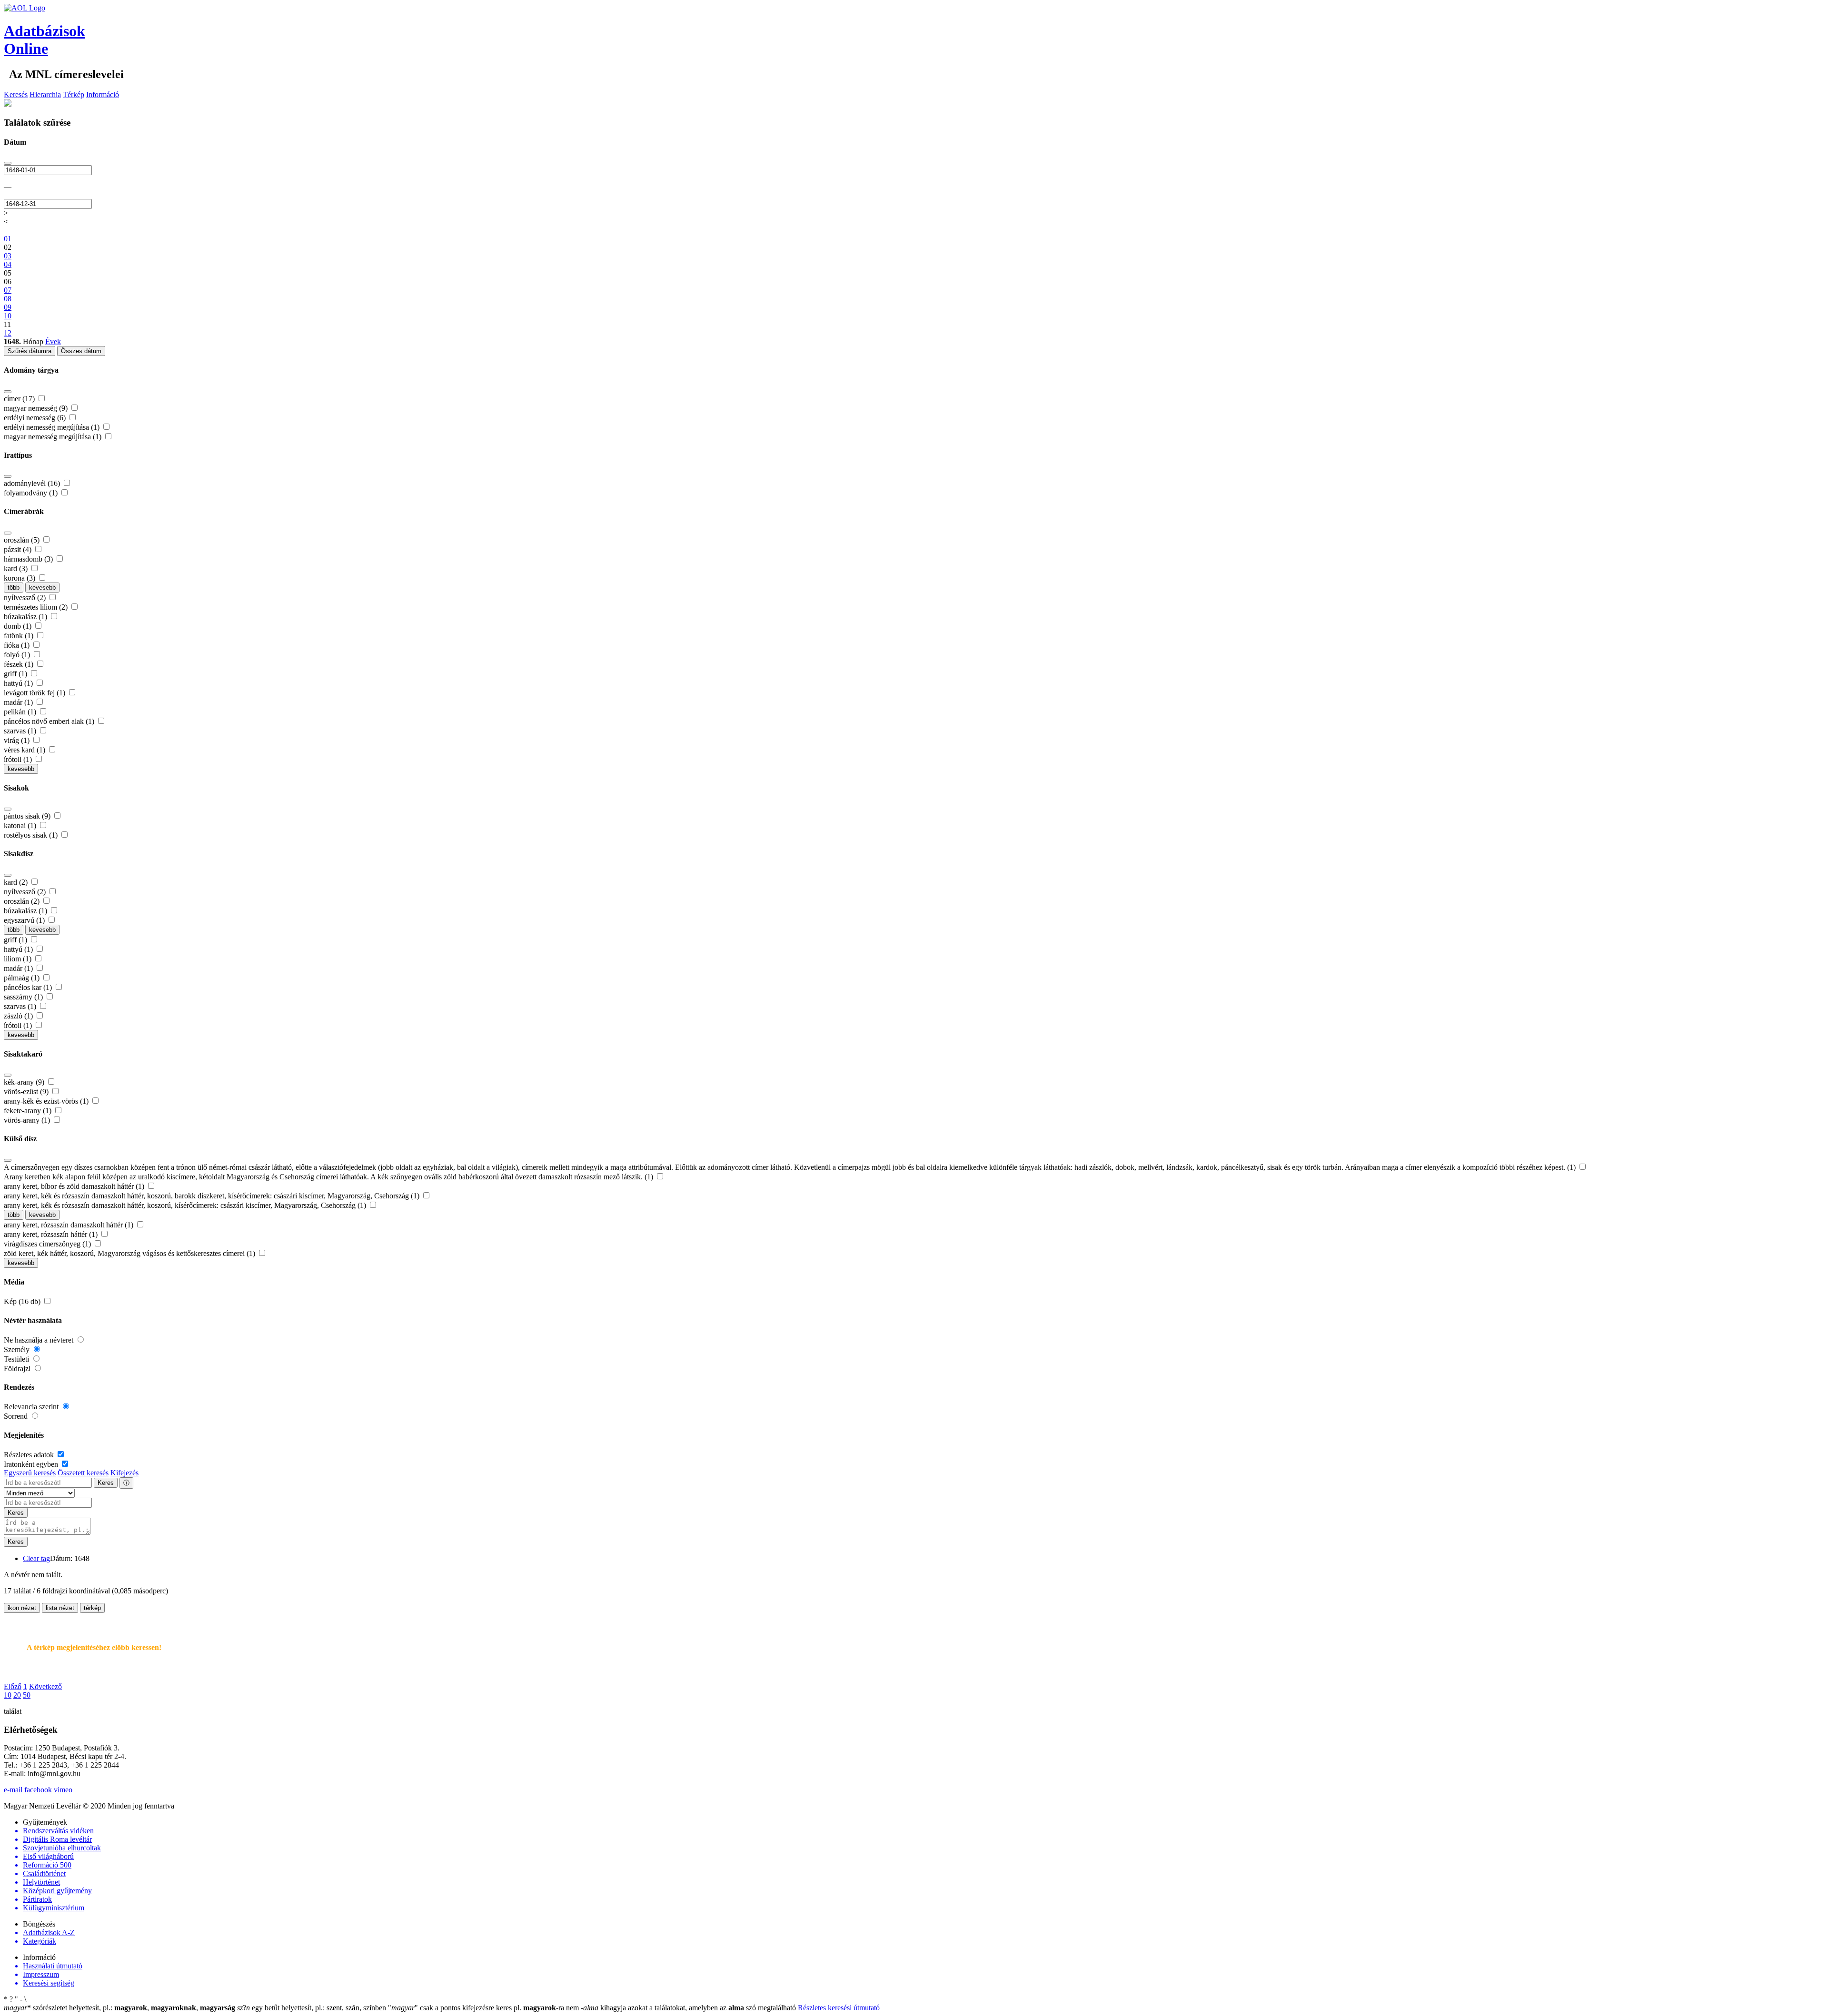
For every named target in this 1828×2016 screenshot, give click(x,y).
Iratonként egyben (32, 1464)
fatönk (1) (20, 636)
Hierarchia (45, 94)
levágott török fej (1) (35, 693)
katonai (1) (21, 825)
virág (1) (18, 740)
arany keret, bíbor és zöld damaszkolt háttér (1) (75, 1186)
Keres (106, 1483)
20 (17, 1695)
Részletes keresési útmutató (839, 2008)
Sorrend (17, 1416)
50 (27, 1695)
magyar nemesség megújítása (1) (54, 437)
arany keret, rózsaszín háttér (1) (52, 1234)
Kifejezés (124, 1473)
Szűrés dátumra (30, 351)
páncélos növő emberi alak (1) (50, 721)
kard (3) (17, 568)
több (14, 588)
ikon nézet (22, 1608)
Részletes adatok (30, 1455)
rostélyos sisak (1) (32, 835)
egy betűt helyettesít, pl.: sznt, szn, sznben (313, 2008)
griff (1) (16, 674)
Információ (103, 94)
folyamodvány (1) (32, 493)
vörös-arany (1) (28, 1120)
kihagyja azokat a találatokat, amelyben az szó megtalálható (689, 2008)
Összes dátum (81, 351)
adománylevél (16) (33, 483)
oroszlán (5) (23, 540)
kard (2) (17, 882)
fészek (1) (20, 664)
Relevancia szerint (32, 1407)
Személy (18, 1349)
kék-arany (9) (25, 1082)
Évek (53, 341)
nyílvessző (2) (26, 598)
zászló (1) (19, 1016)
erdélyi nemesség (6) (36, 418)
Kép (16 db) (23, 1301)
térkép (92, 1608)
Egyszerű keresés (30, 1473)
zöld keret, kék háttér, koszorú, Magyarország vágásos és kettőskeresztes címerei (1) (130, 1253)
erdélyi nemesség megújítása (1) (53, 427)
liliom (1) (19, 959)
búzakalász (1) (26, 617)
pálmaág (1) (23, 978)
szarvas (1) (21, 731)
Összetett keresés (83, 1473)
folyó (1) (18, 655)
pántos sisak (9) (28, 816)
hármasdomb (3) (29, 559)
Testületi (17, 1359)
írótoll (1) (19, 759)
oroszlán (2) (23, 901)
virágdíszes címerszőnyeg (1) (48, 1244)
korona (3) (20, 578)
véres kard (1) (25, 750)
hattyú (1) (19, 683)
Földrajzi (18, 1369)
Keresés (16, 94)
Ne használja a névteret (40, 1340)
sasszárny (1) (24, 997)
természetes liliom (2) (37, 607)
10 (8, 1695)
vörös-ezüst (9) (27, 1092)
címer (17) (20, 399)
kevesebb (42, 588)
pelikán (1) (21, 712)
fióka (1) (18, 645)
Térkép (74, 94)
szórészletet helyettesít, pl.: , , (119, 2008)
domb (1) (19, 626)
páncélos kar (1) (29, 987)
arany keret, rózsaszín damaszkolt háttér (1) (70, 1225)
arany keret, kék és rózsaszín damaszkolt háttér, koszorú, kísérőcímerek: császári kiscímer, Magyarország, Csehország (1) (186, 1205)
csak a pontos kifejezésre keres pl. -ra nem (484, 2008)
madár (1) (19, 702)
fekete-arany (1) (29, 1111)
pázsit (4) (19, 549)
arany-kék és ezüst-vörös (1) (47, 1101)
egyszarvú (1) (25, 920)
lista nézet (60, 1608)
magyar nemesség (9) (37, 408)
